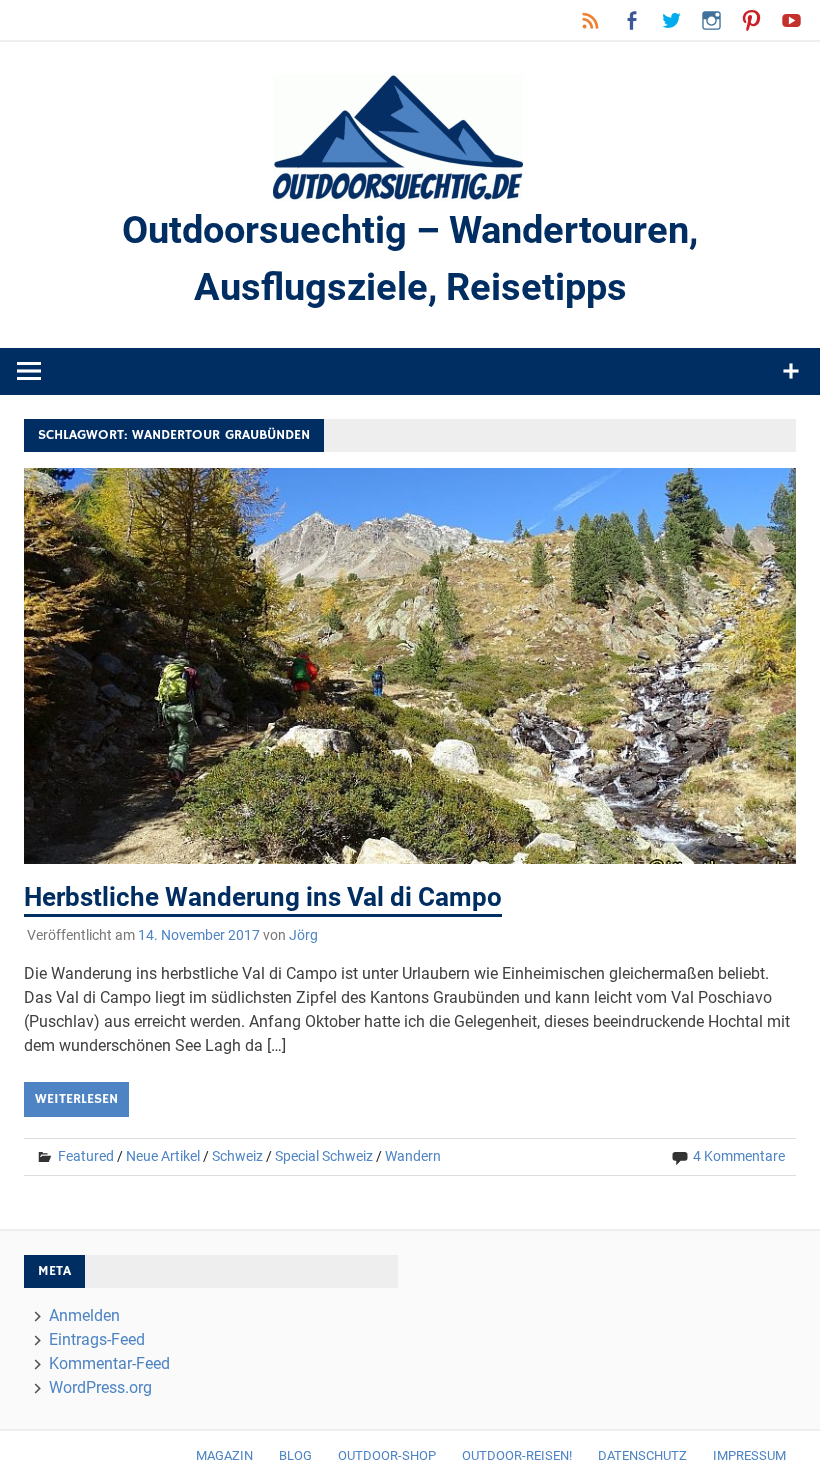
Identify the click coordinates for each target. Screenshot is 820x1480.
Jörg (303, 935)
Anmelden (84, 1315)
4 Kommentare (739, 1156)
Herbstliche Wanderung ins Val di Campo (263, 897)
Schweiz (237, 1156)
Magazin (224, 1455)
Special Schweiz (324, 1156)
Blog (295, 1455)
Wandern (413, 1156)
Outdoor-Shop (387, 1455)
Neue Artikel (163, 1156)
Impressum (749, 1455)
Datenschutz (642, 1455)
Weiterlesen (76, 1099)
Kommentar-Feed (109, 1363)
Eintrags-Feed (97, 1339)
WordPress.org (100, 1387)
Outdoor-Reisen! (517, 1455)
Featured (86, 1156)
